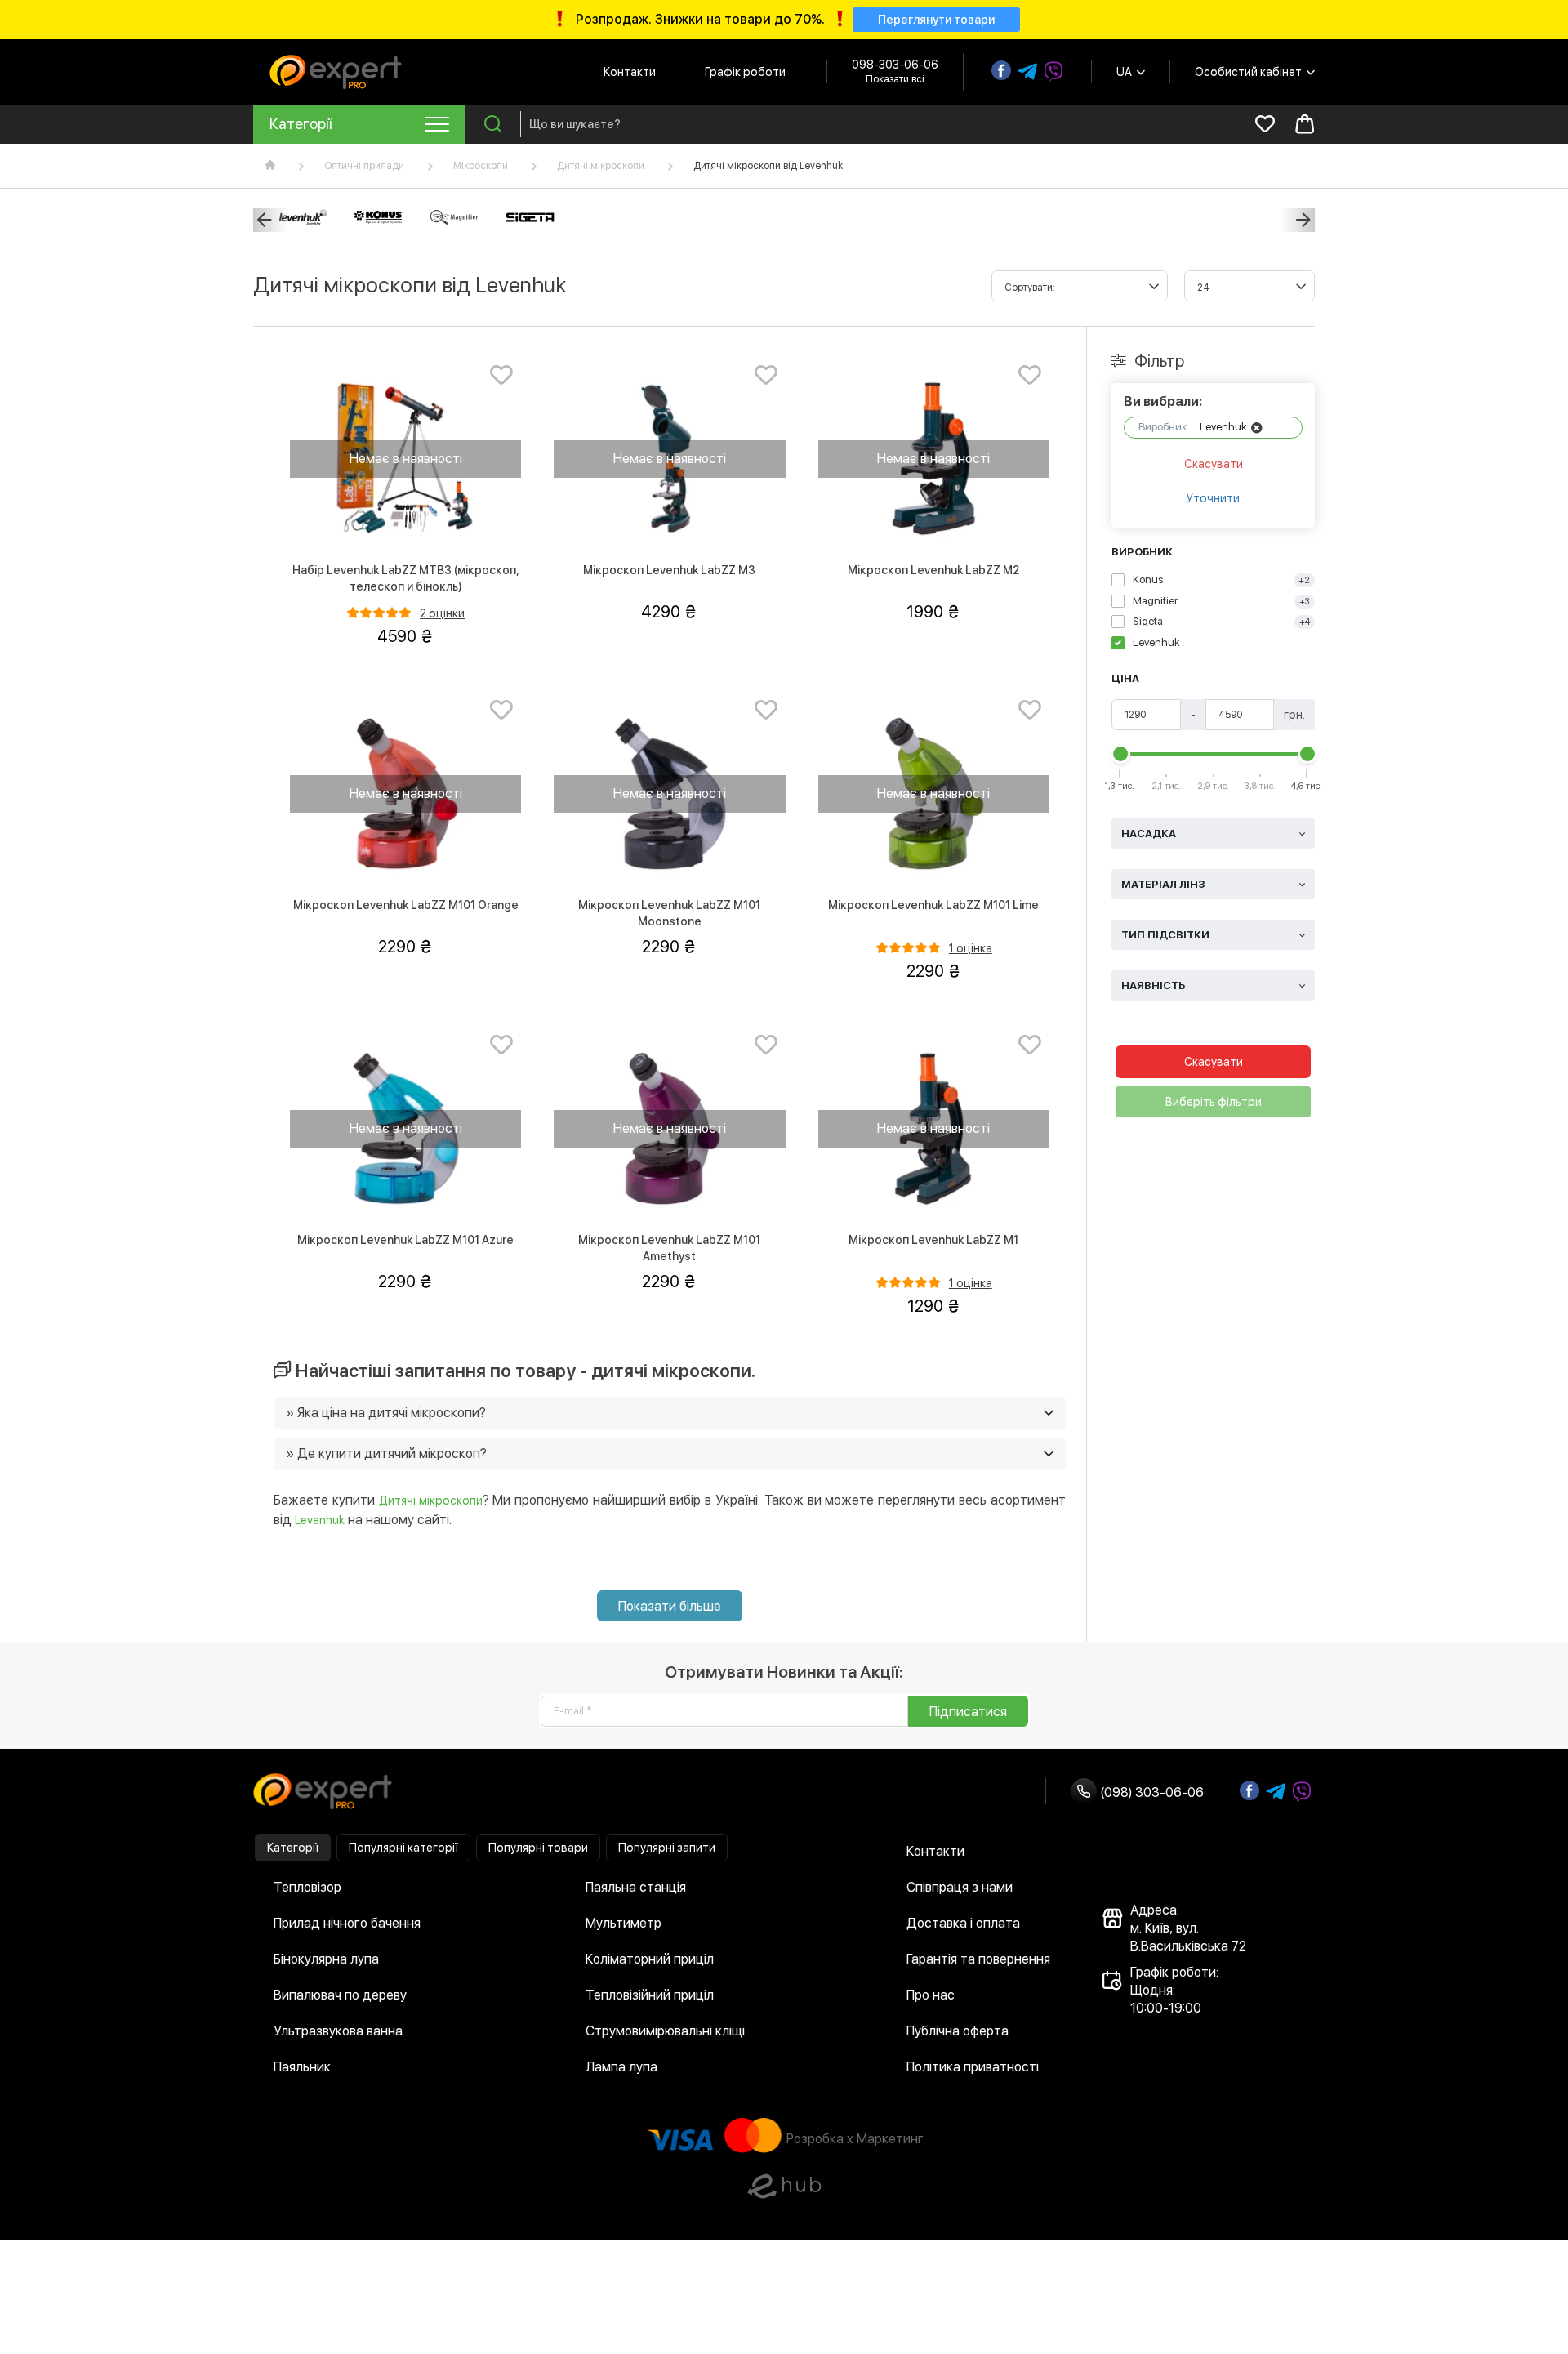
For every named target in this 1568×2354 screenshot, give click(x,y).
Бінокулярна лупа (326, 1959)
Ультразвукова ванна (338, 2031)
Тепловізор (307, 1887)
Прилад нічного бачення (347, 1923)
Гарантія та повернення (978, 1959)
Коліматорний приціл (650, 1959)
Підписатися (968, 1712)
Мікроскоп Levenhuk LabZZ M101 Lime (933, 905)
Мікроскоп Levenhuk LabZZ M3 (669, 570)
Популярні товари (538, 1848)
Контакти (630, 72)
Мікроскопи (481, 166)
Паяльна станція (636, 1887)
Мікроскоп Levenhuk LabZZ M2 (933, 570)
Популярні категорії (403, 1848)
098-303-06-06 (895, 65)
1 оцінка (971, 948)
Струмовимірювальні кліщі (665, 2031)
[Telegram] (1027, 72)
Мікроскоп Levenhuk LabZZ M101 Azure (405, 1240)
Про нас (931, 1995)
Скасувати (1214, 464)
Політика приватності (973, 2067)
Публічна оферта (958, 2031)
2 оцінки (442, 613)
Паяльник (302, 2067)
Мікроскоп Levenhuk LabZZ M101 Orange (406, 905)
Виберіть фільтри (1214, 1102)
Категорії (293, 1848)
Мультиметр (624, 1923)
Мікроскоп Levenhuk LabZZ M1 (933, 1240)
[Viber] (1053, 72)
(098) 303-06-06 (1150, 1792)
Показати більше (670, 1606)
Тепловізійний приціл (650, 1995)
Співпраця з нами (960, 1887)
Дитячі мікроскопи (601, 166)
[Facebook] (1001, 70)
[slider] (1120, 754)
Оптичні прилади (364, 166)
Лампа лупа (621, 2067)
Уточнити (1213, 498)
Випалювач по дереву (340, 1995)
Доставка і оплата (963, 1923)
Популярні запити (667, 1848)
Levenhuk (320, 1520)
